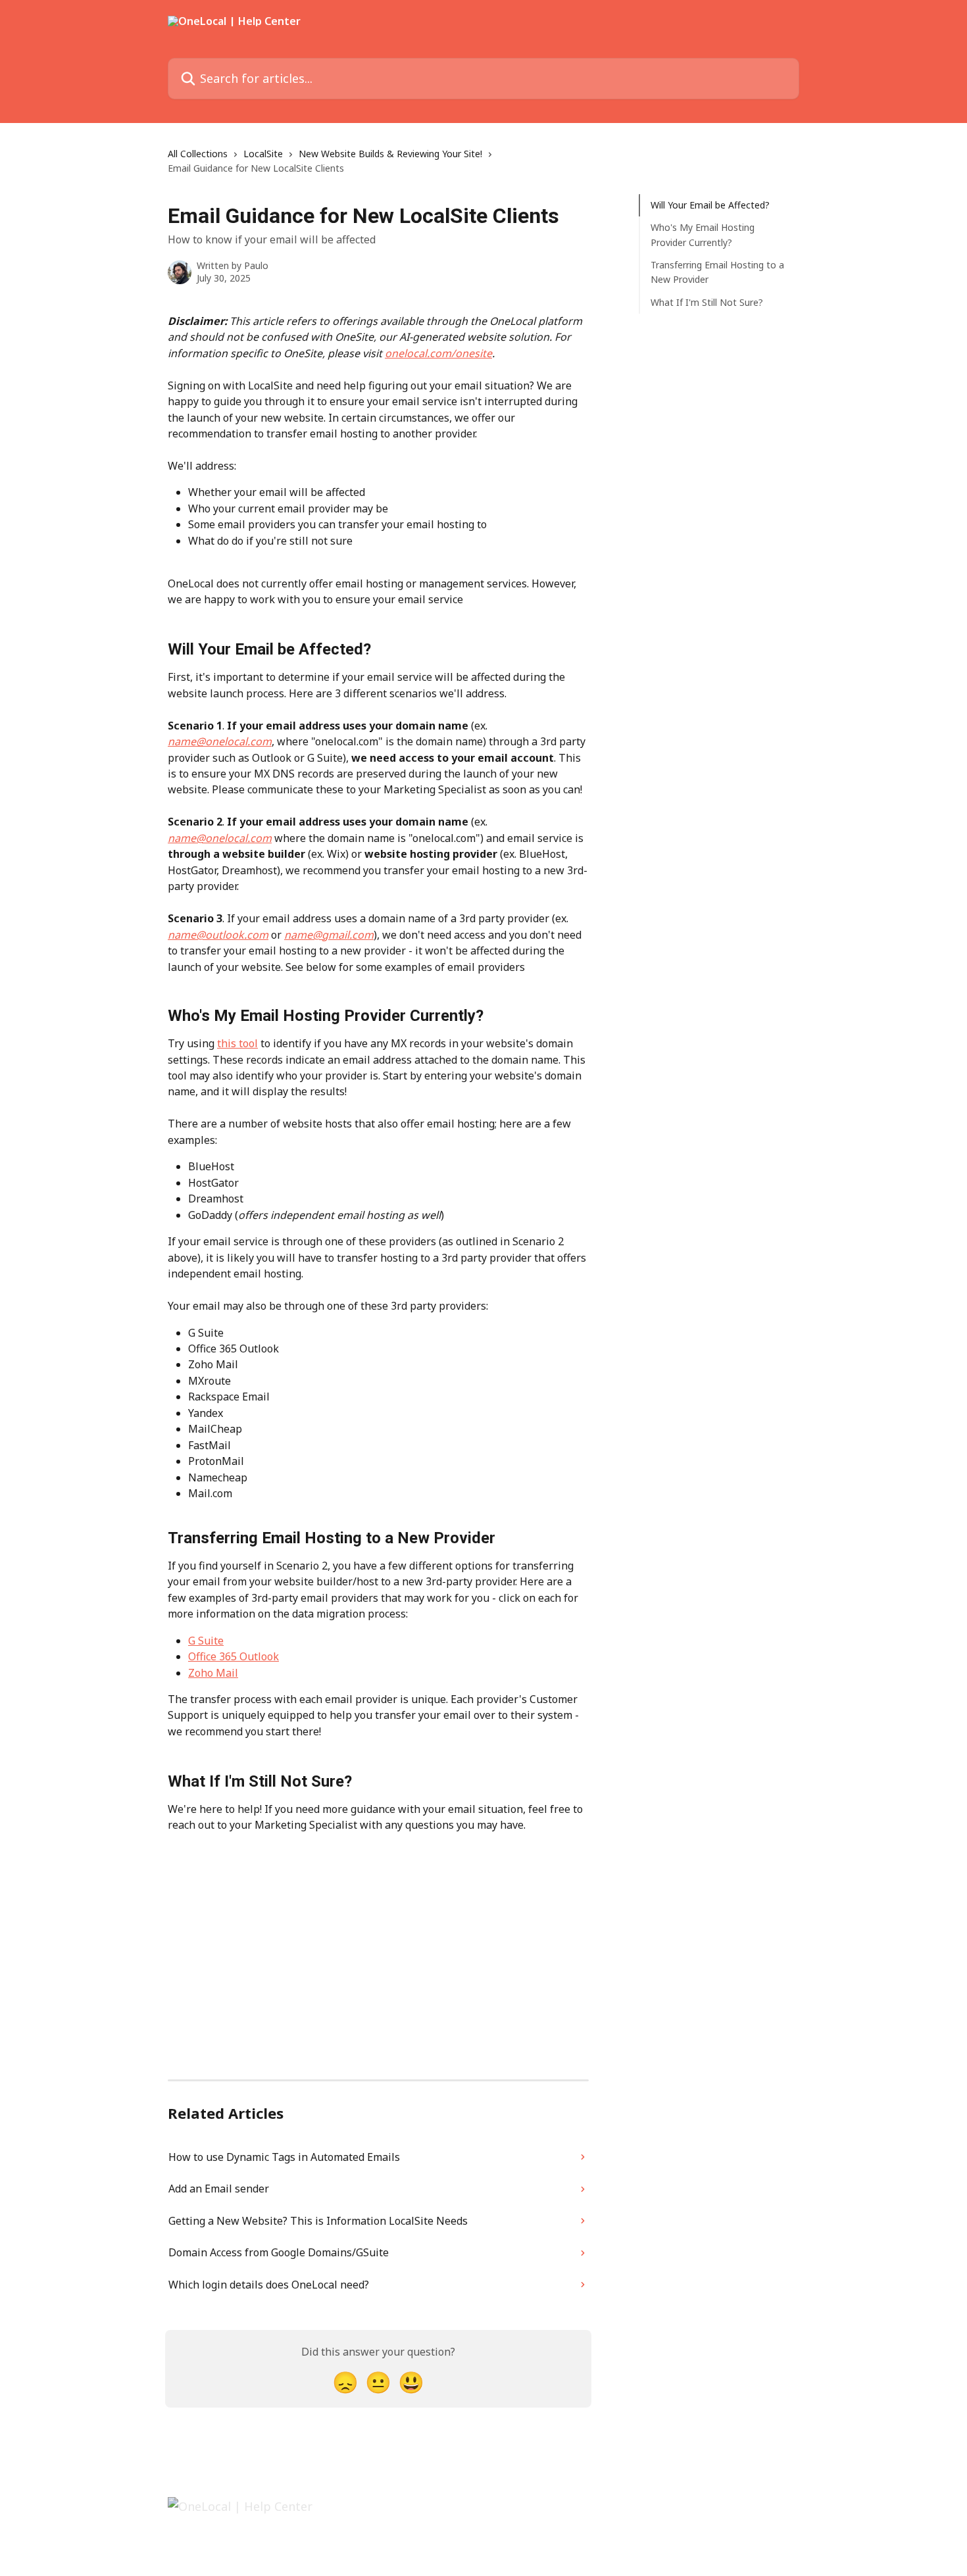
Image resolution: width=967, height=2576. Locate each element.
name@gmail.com (329, 935)
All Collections (198, 154)
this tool (237, 1043)
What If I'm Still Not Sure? (707, 302)
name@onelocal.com (220, 741)
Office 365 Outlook (234, 1656)
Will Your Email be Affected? (710, 205)
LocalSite (263, 154)
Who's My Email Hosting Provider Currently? (703, 235)
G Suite (206, 1641)
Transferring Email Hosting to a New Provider (717, 272)
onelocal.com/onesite (438, 353)
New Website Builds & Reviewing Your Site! (390, 154)
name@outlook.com (218, 935)
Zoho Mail (213, 1673)
